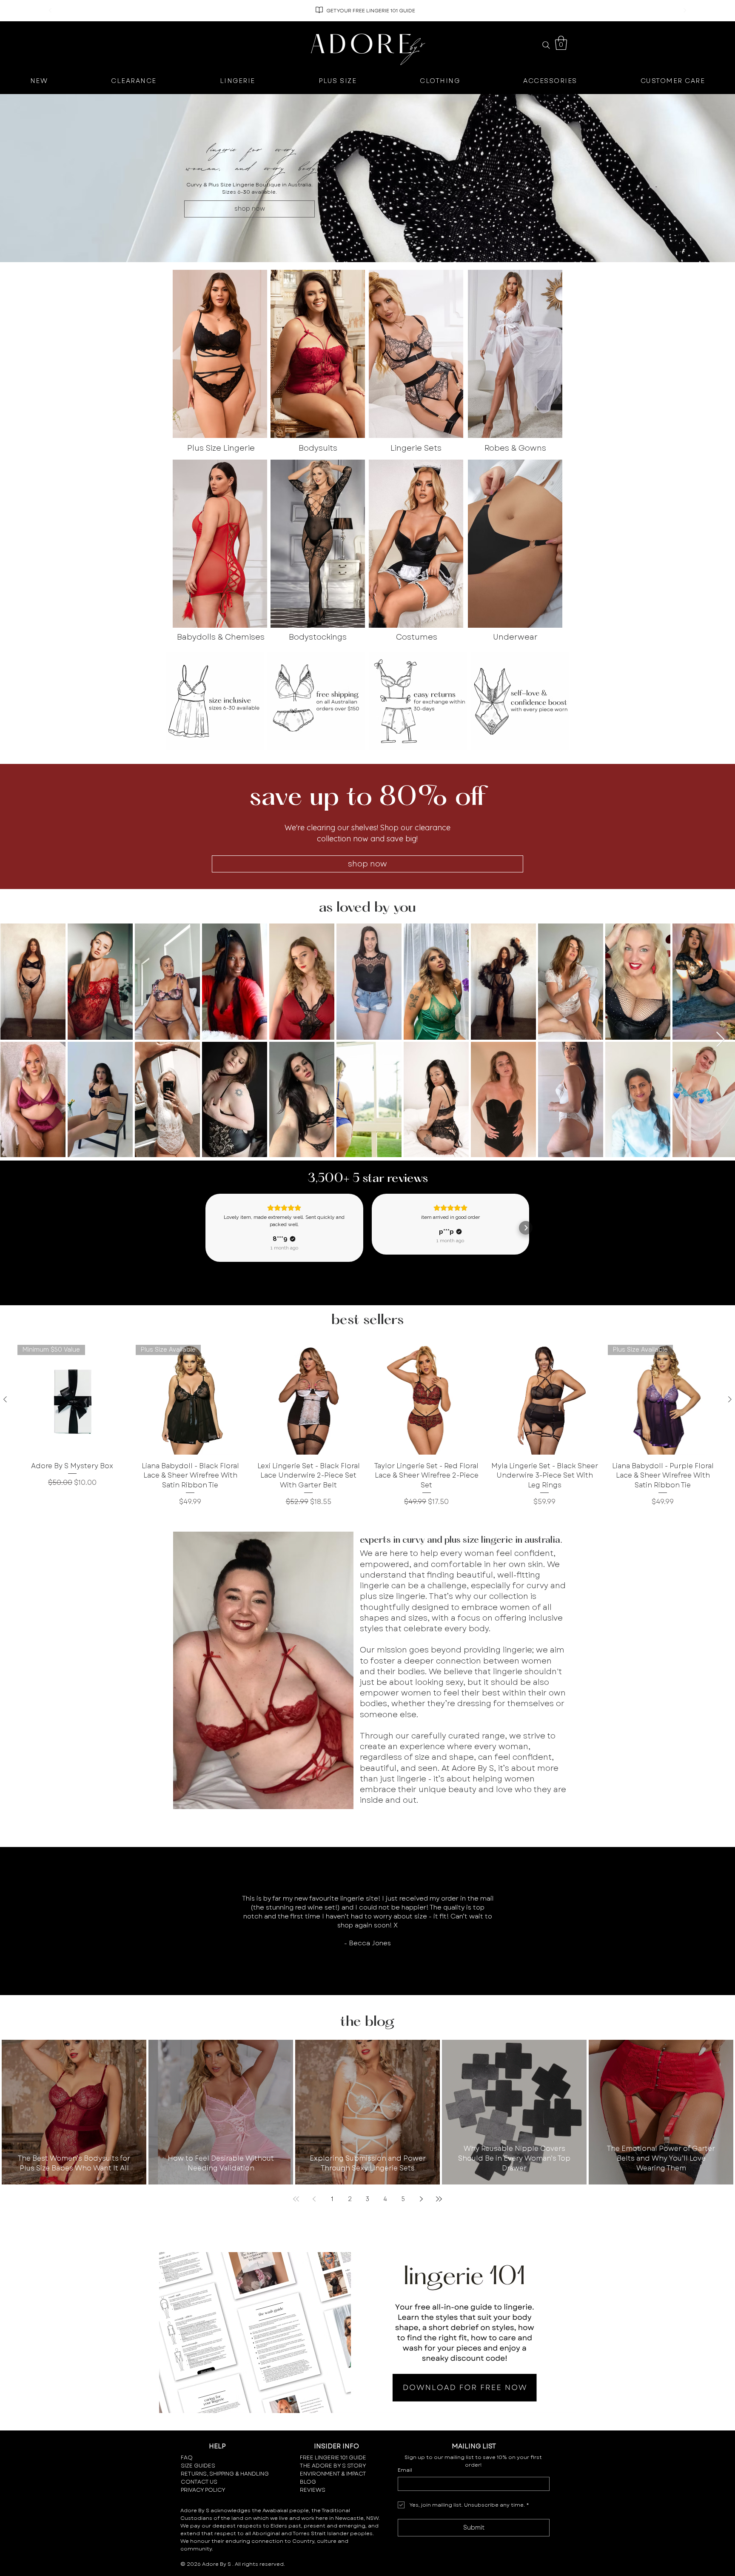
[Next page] (421, 2199)
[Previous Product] (5, 1399)
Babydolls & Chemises (221, 637)
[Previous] (50, 11)
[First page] (296, 2199)
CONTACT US (199, 2482)
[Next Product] (730, 1399)
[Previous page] (314, 2199)
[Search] (546, 45)
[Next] (685, 11)
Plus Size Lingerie (221, 448)
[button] (561, 43)
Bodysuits (318, 448)
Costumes (417, 637)
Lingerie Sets (416, 448)
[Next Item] (720, 1040)
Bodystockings (318, 637)
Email (405, 2470)
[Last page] (439, 2199)
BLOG (308, 2482)
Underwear (515, 637)
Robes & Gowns (515, 448)
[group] (367, 1426)
